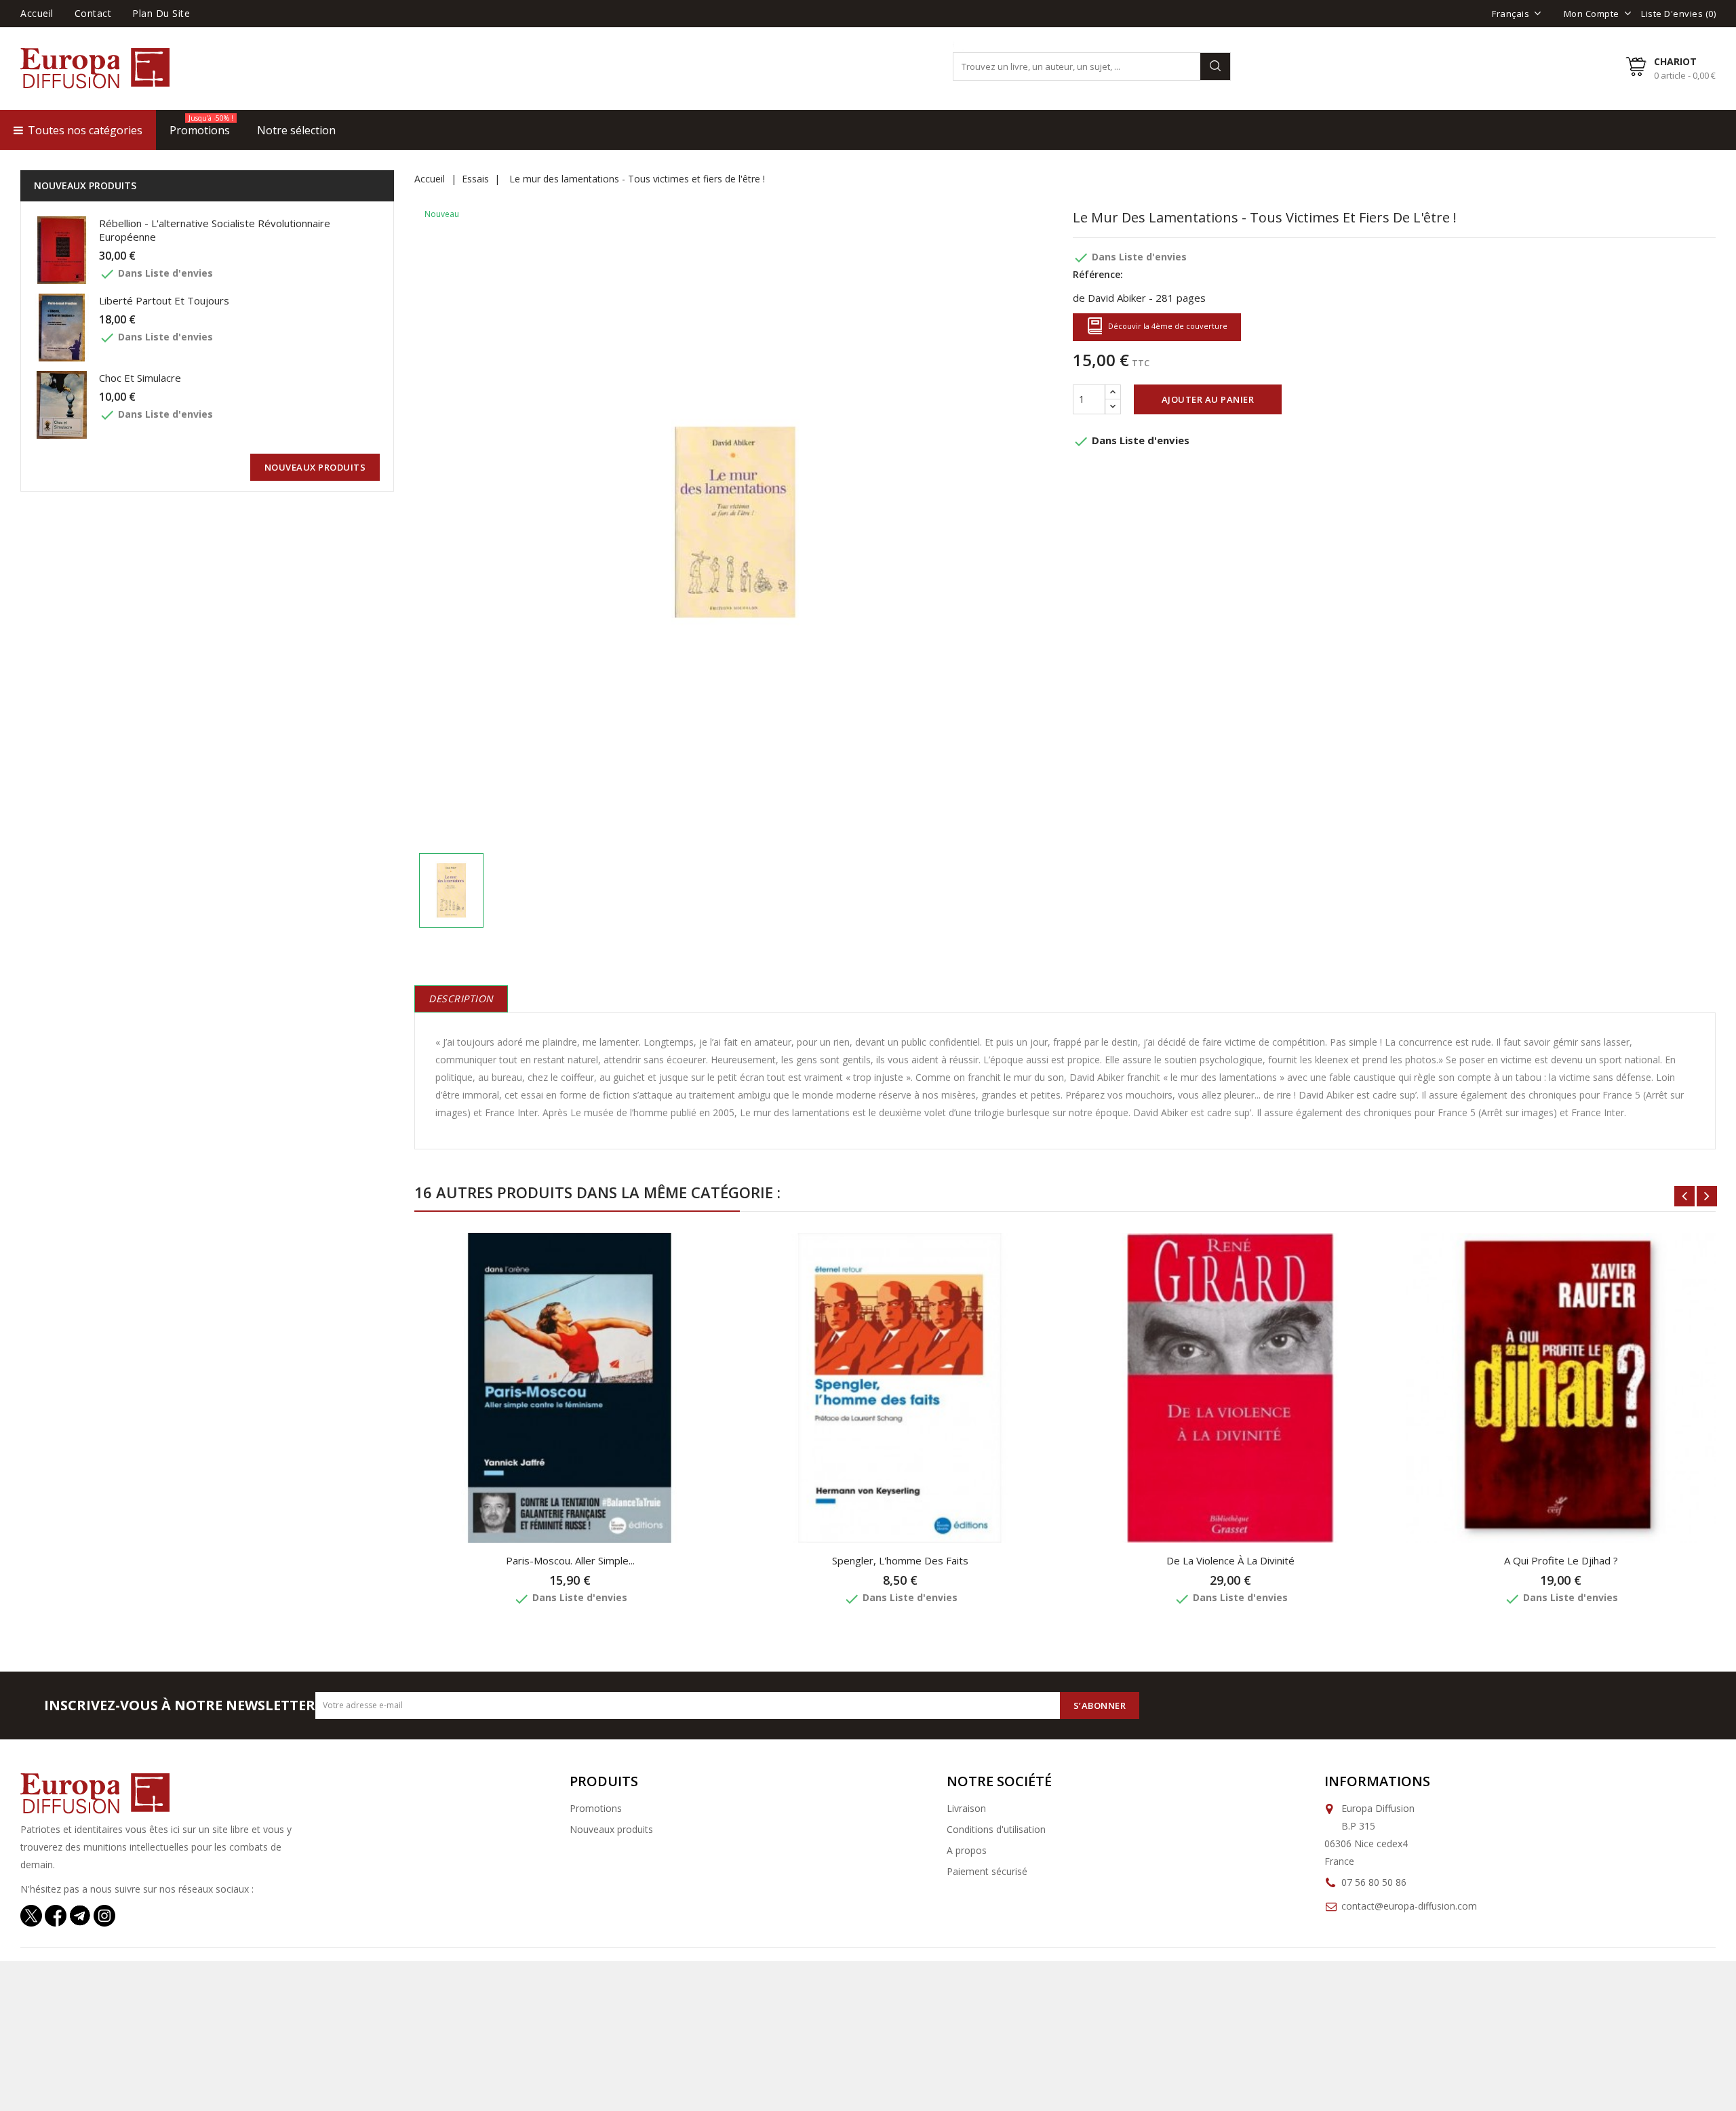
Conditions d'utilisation (996, 1829)
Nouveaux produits (611, 1829)
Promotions (596, 1808)
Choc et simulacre (140, 378)
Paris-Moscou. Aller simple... (570, 1560)
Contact (93, 13)
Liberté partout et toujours (164, 300)
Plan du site (161, 13)
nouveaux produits (315, 467)
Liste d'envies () (1678, 14)
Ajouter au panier (1208, 399)
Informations (1377, 1781)
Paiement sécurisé (987, 1871)
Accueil (37, 13)
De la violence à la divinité (1230, 1560)
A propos (967, 1850)
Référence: (1098, 274)
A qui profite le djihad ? (1561, 1560)
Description (461, 999)
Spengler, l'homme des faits (900, 1560)
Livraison (966, 1808)
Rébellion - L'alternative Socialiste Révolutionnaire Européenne (215, 230)
